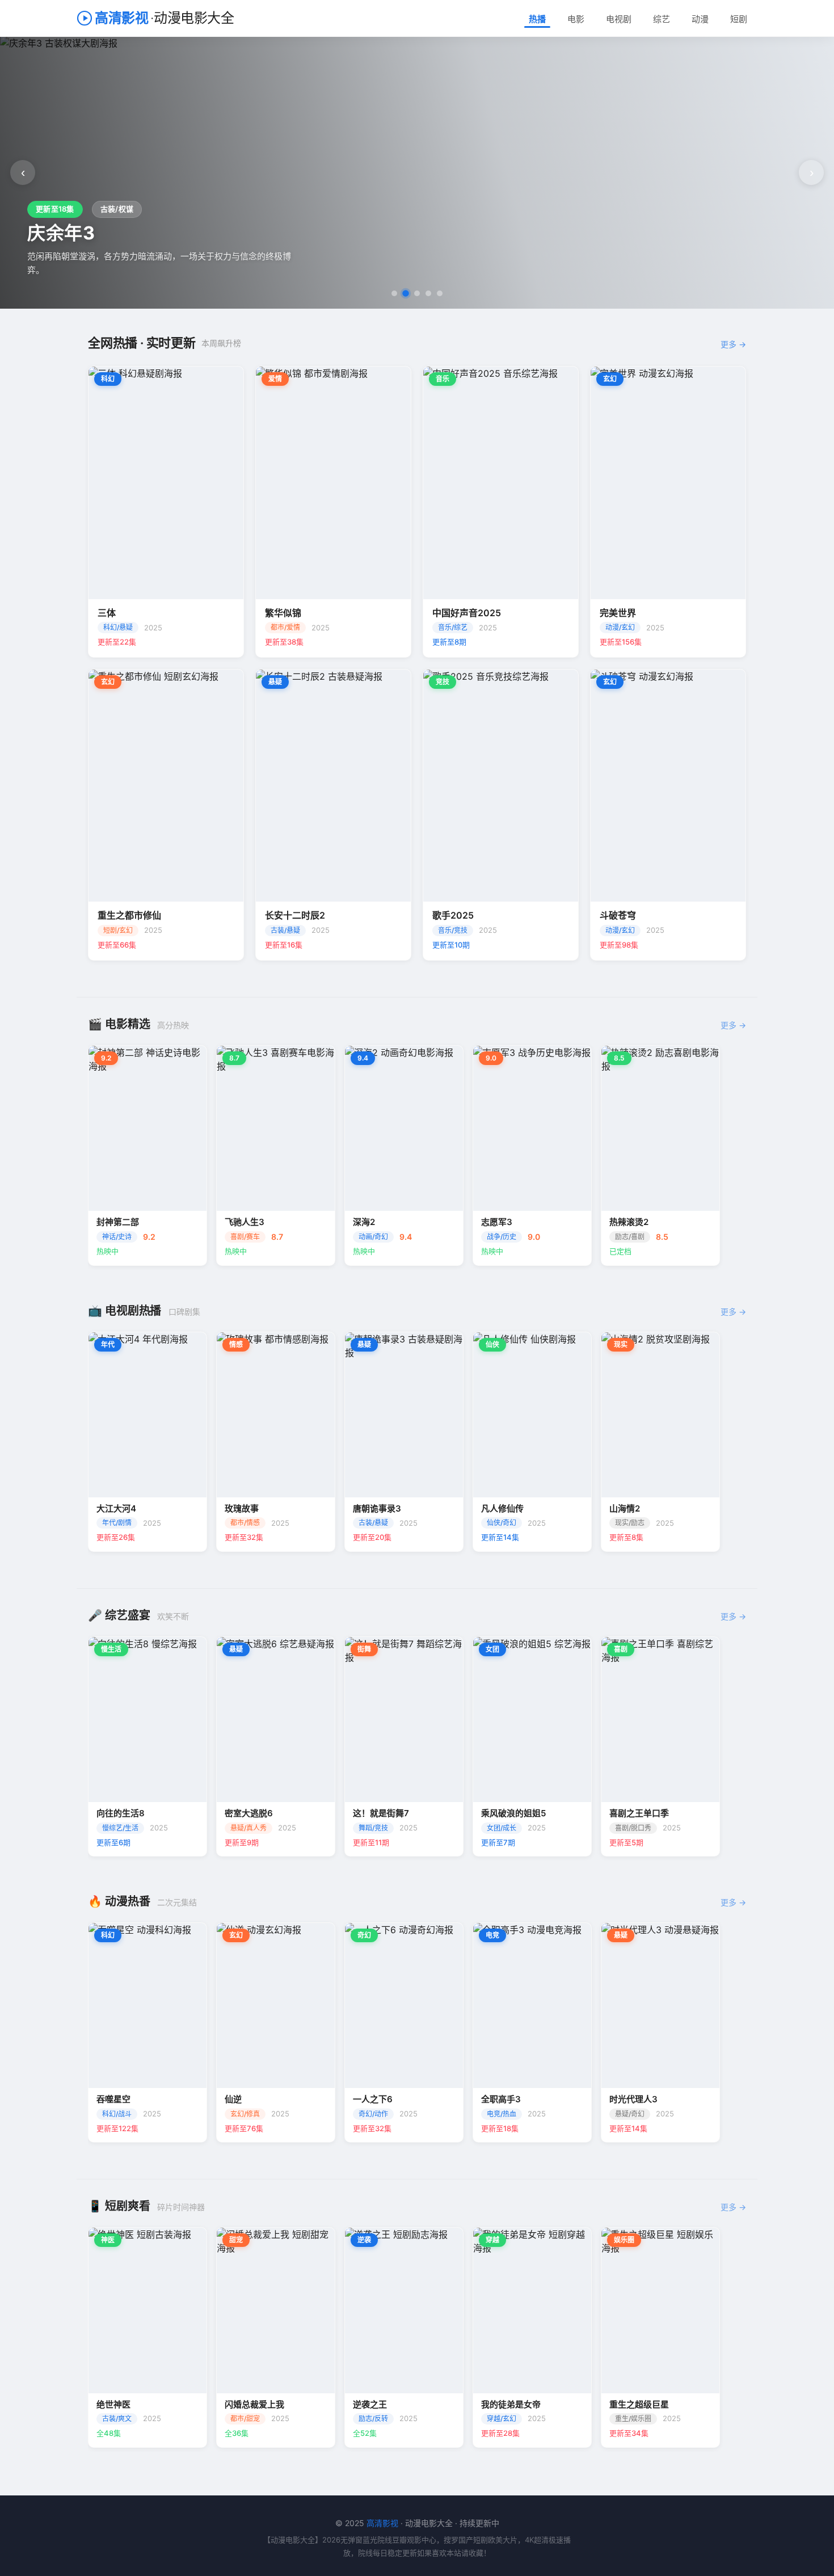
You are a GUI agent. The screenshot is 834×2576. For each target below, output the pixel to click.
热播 (537, 19)
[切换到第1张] (394, 293)
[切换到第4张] (428, 293)
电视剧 (619, 19)
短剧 (739, 19)
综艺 (662, 19)
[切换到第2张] (406, 293)
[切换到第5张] (440, 293)
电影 (576, 19)
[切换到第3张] (417, 293)
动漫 (700, 19)
